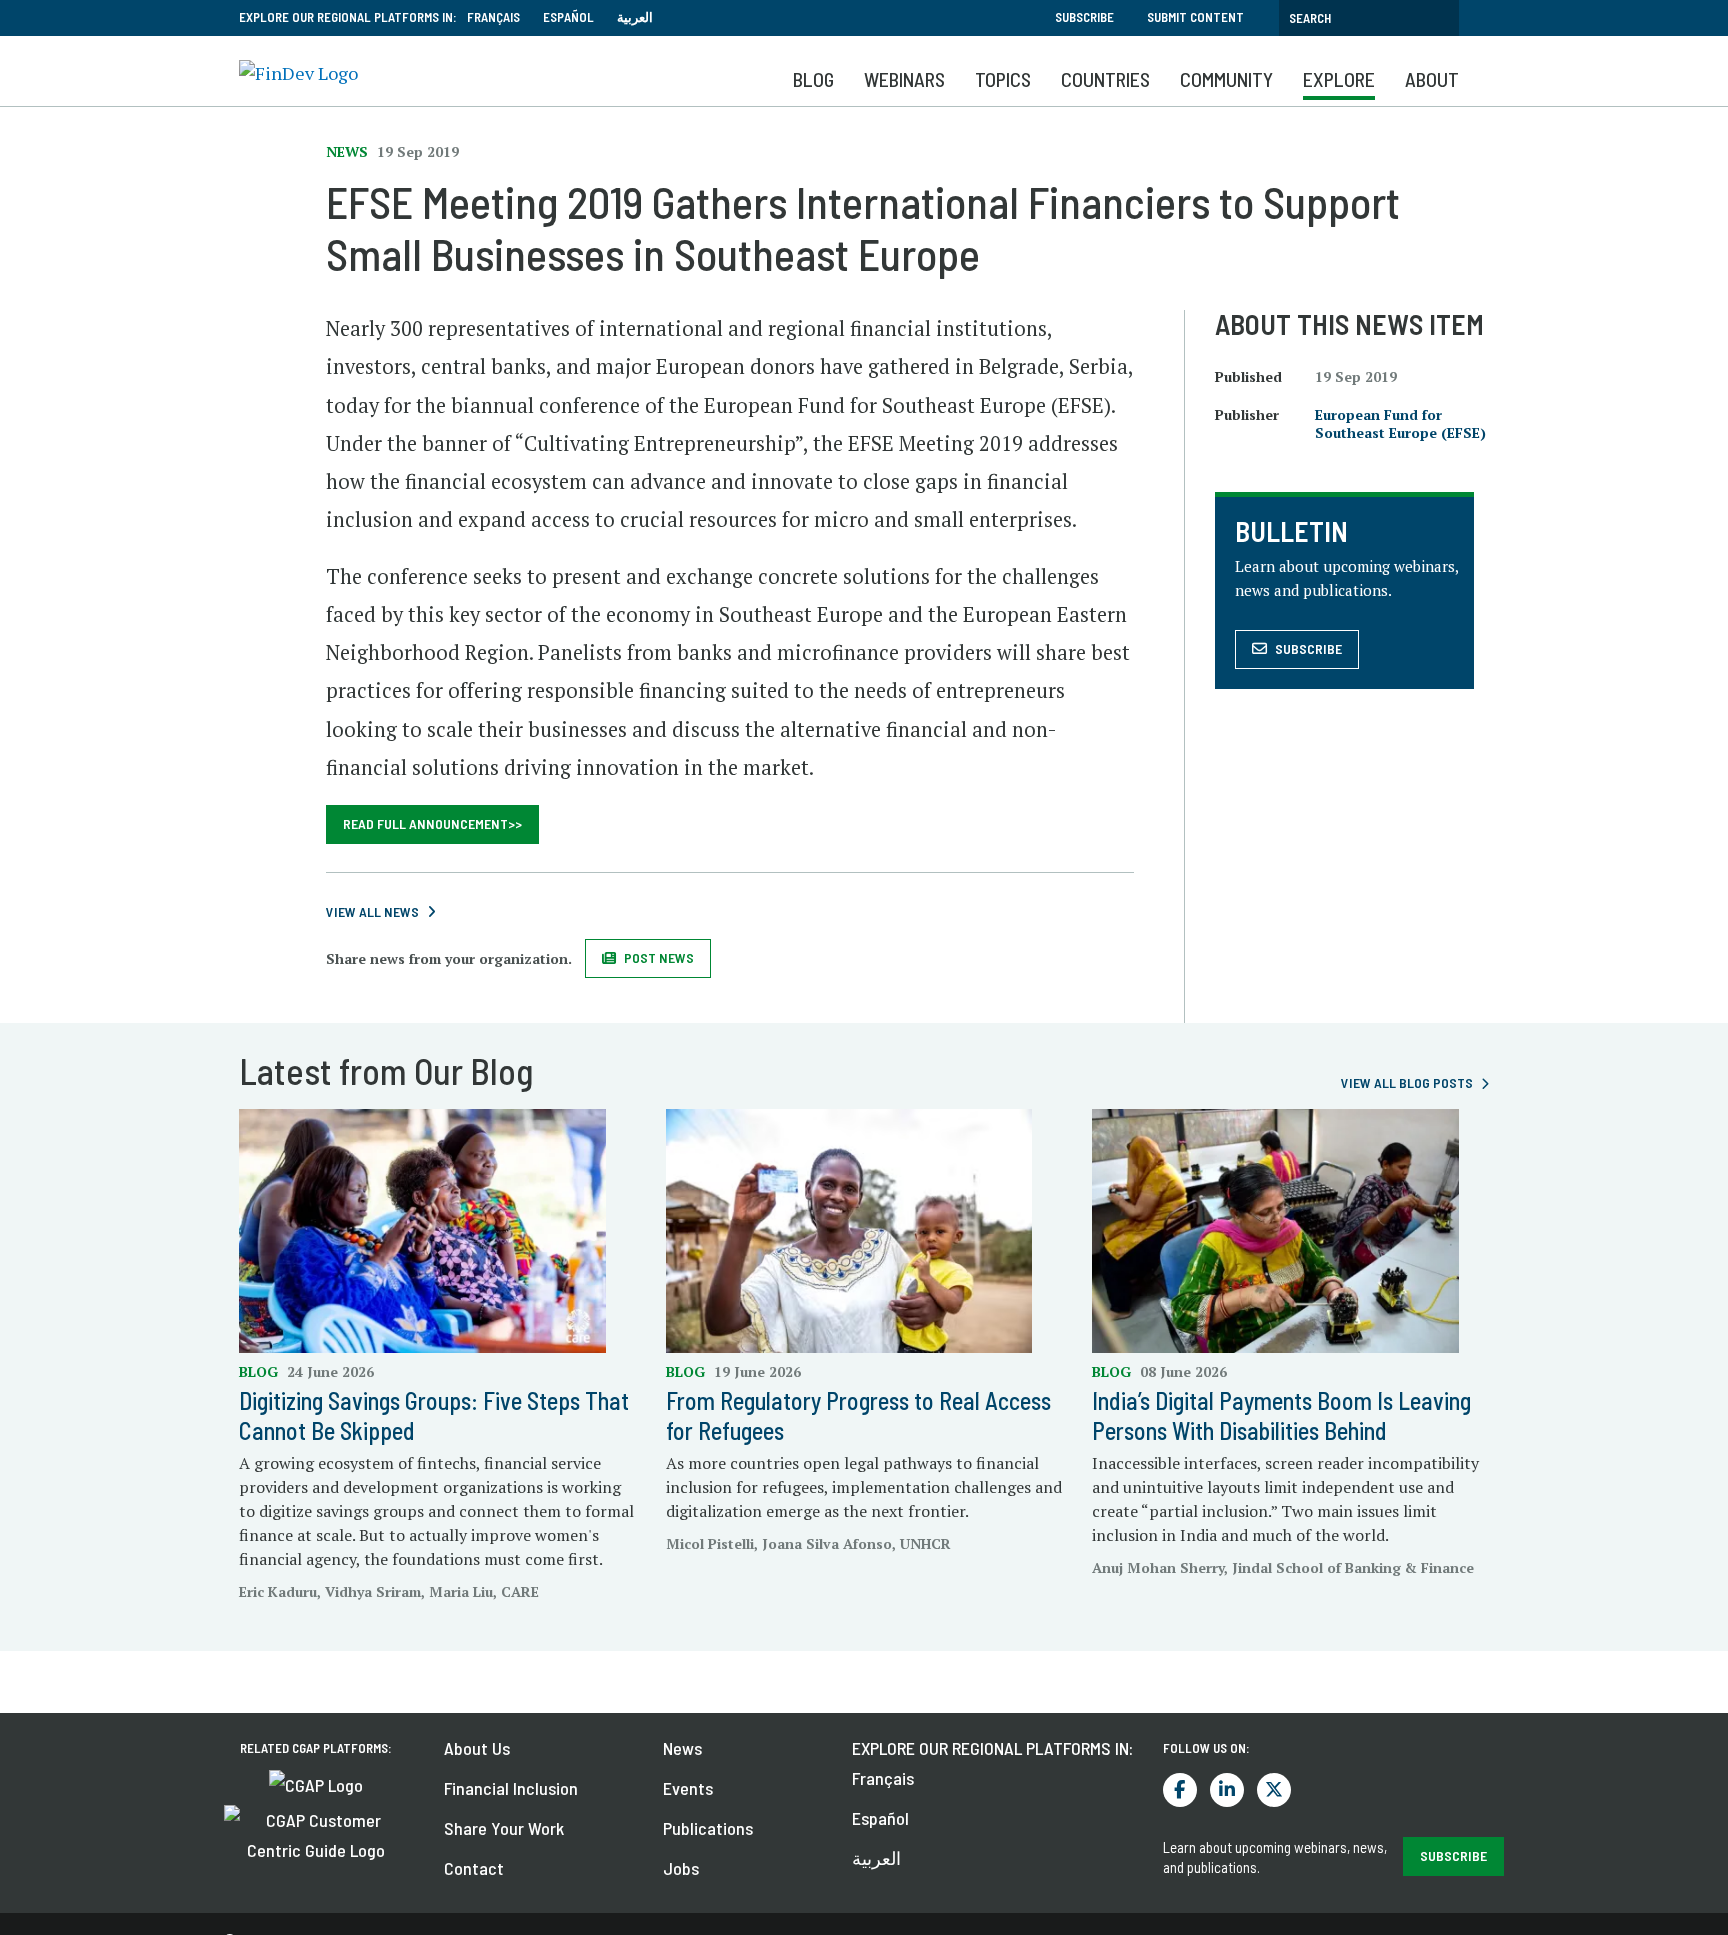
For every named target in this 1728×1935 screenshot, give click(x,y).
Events (688, 1788)
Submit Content (1195, 17)
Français (493, 17)
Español (568, 17)
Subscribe (1084, 17)
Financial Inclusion (511, 1788)
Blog (813, 79)
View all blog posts (1407, 1082)
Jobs (681, 1868)
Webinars (904, 79)
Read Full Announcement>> (432, 823)
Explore (1339, 79)
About (1432, 79)
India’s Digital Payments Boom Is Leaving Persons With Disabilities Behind (1281, 1415)
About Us (477, 1748)
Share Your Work (504, 1828)
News (682, 1748)
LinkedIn (1227, 1790)
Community (1226, 79)
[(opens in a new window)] (316, 1783)
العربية (635, 17)
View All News (372, 911)
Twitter (1274, 1790)
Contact (474, 1868)
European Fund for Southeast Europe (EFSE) (1400, 423)
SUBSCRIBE (1453, 1855)
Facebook (1180, 1790)
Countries (1105, 79)
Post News (659, 957)
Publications (708, 1828)
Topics (1003, 79)
